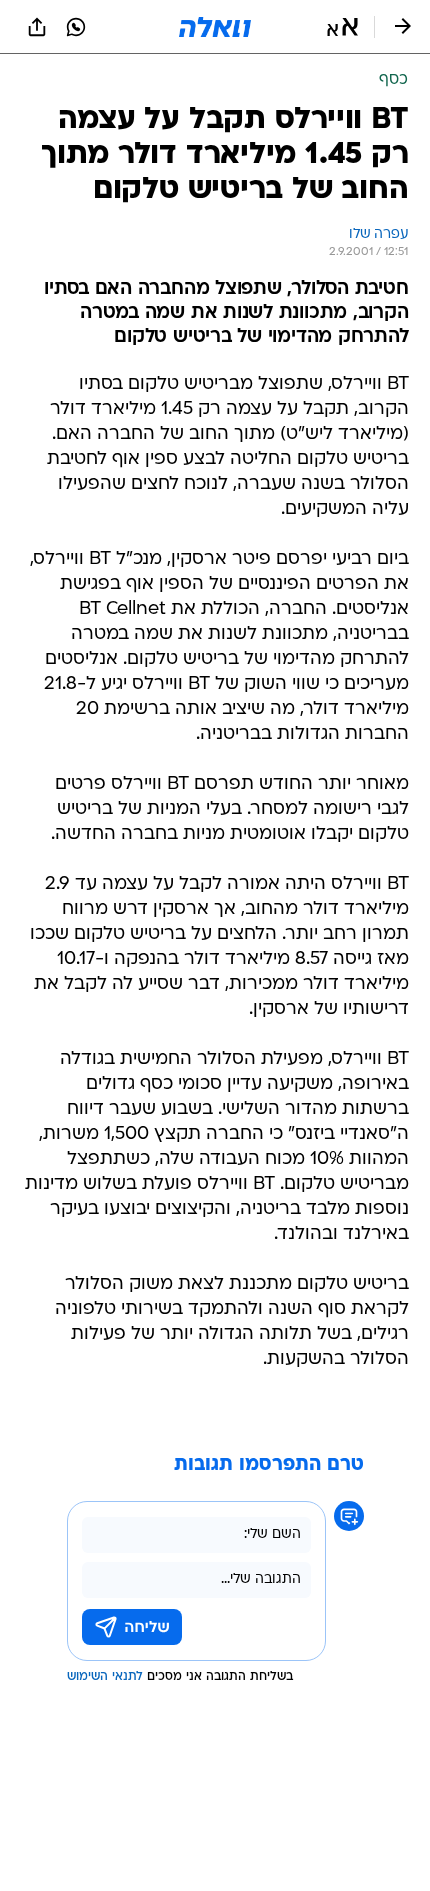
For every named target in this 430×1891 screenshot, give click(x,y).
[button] (342, 27)
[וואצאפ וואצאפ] (76, 27)
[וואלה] (215, 27)
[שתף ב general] (37, 27)
